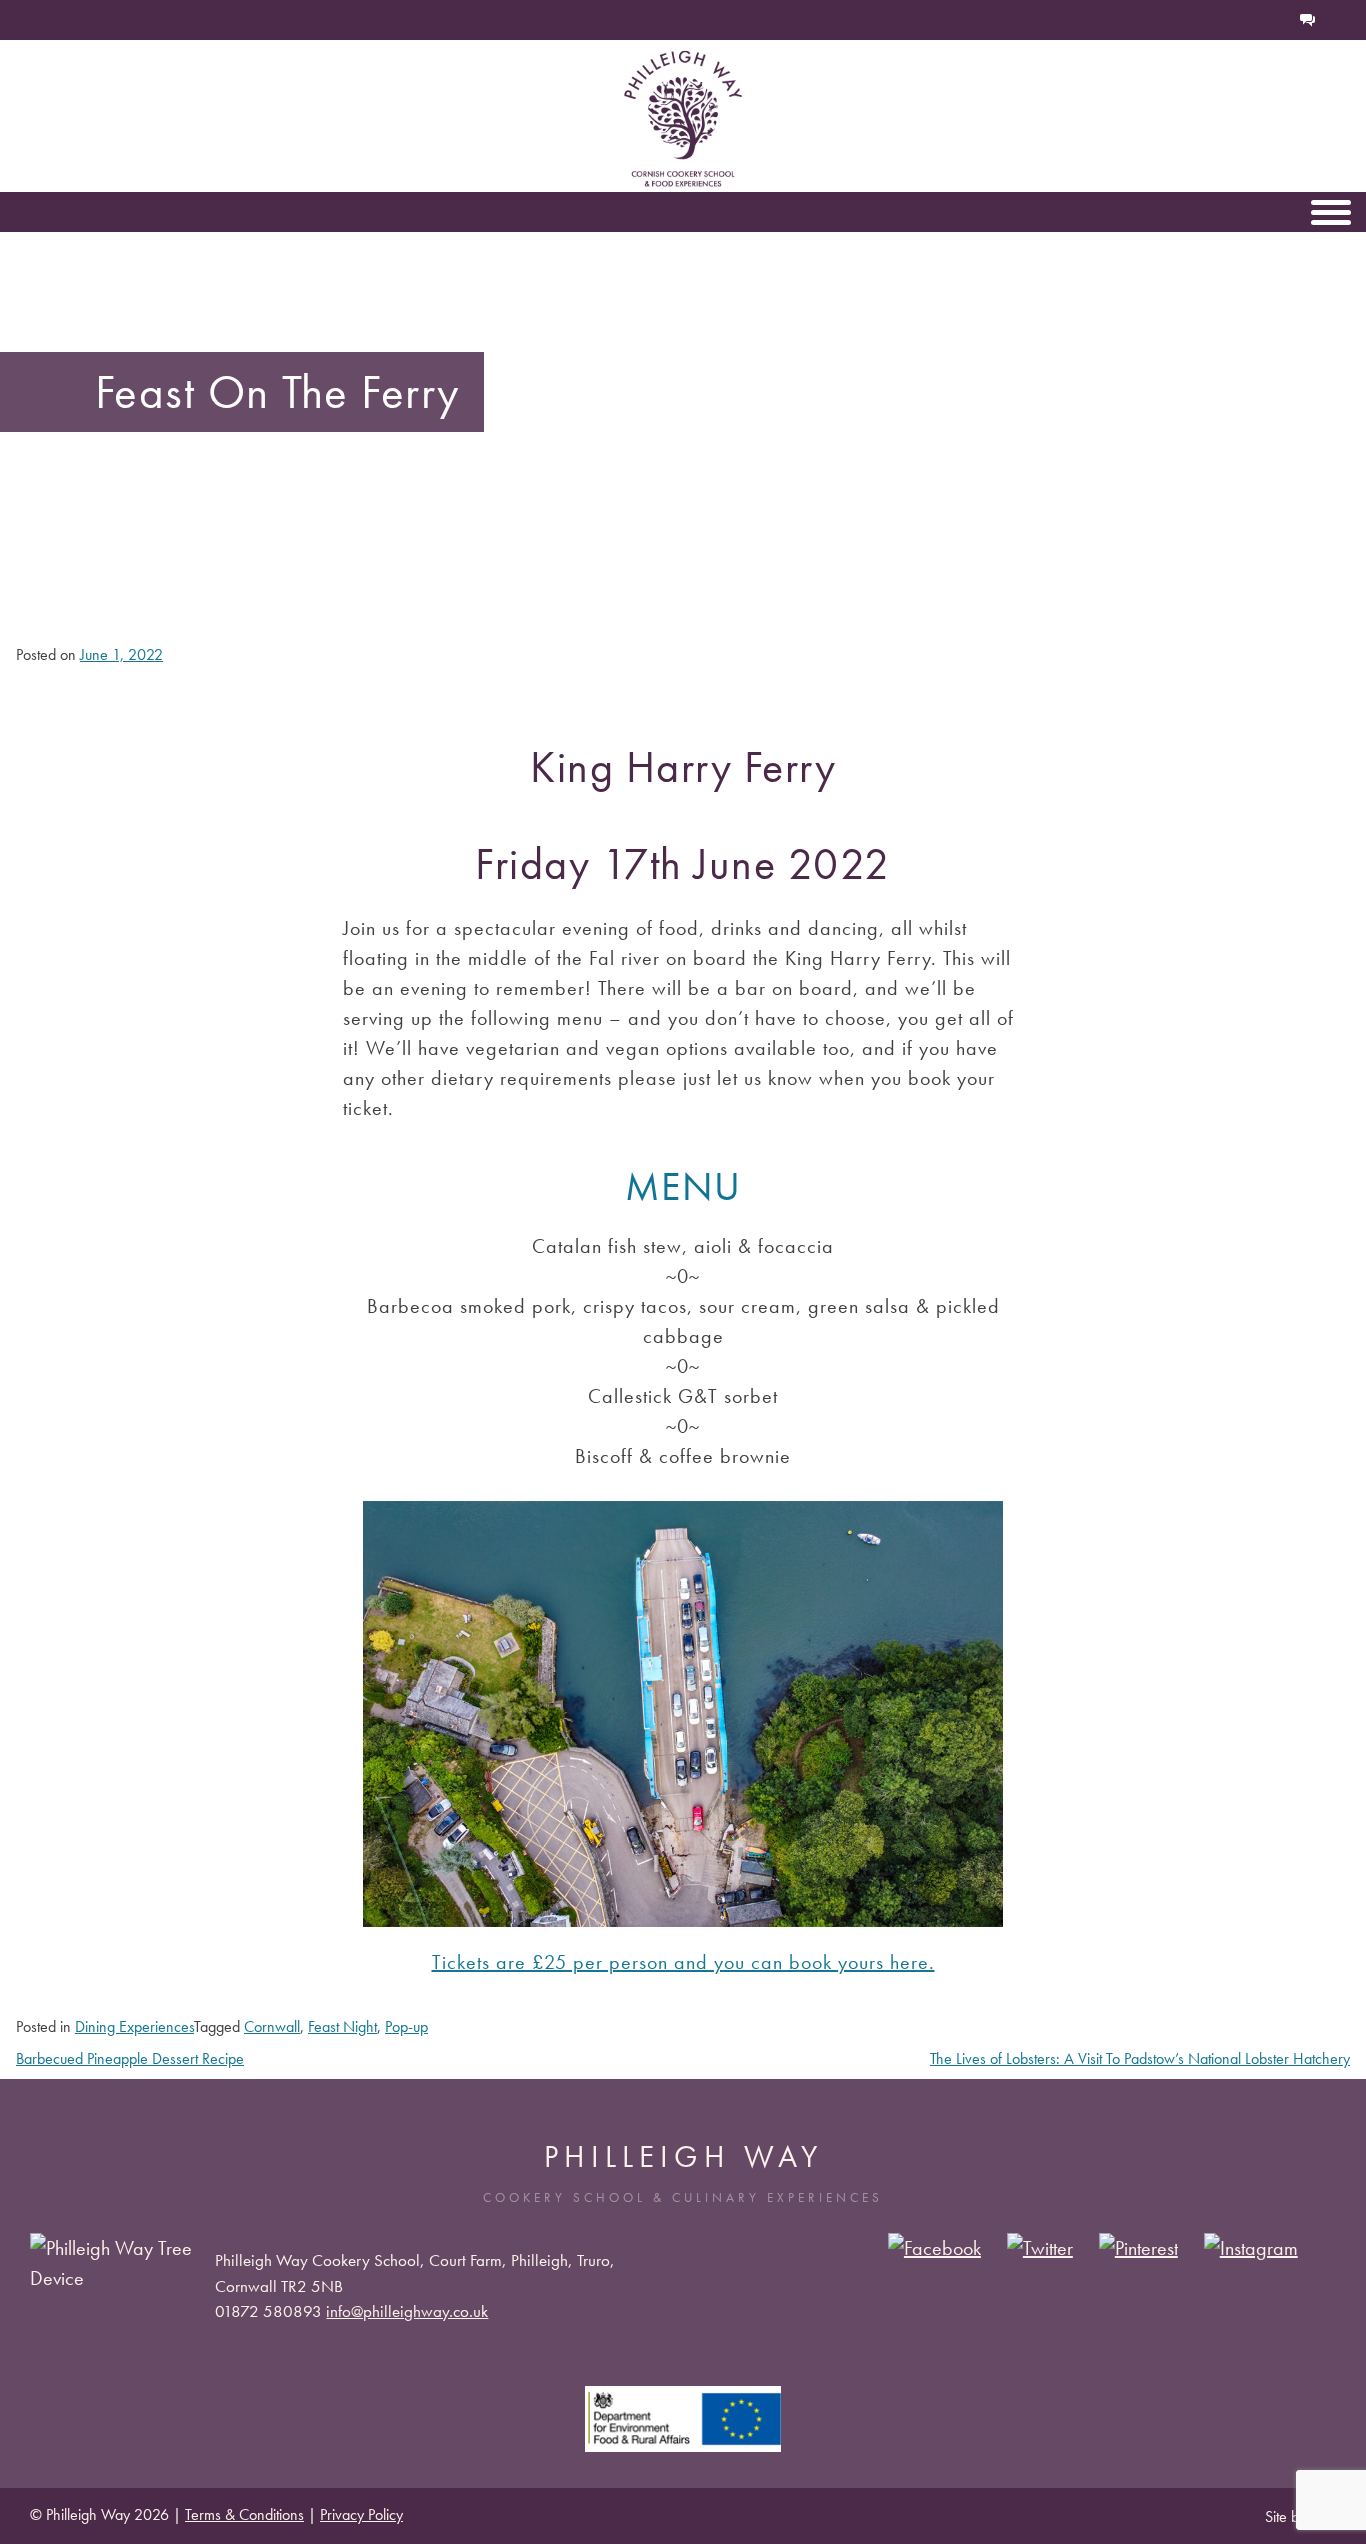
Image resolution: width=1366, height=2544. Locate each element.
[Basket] (1242, 20)
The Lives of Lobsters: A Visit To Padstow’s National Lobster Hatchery (1140, 2058)
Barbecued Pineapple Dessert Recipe (130, 2058)
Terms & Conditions (244, 2514)
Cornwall (272, 2026)
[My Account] (1274, 20)
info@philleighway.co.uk (407, 2311)
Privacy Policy (361, 2514)
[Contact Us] (1308, 20)
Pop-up (406, 2026)
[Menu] (1331, 212)
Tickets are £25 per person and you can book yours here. (683, 1962)
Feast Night (342, 2026)
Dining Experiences (134, 2026)
